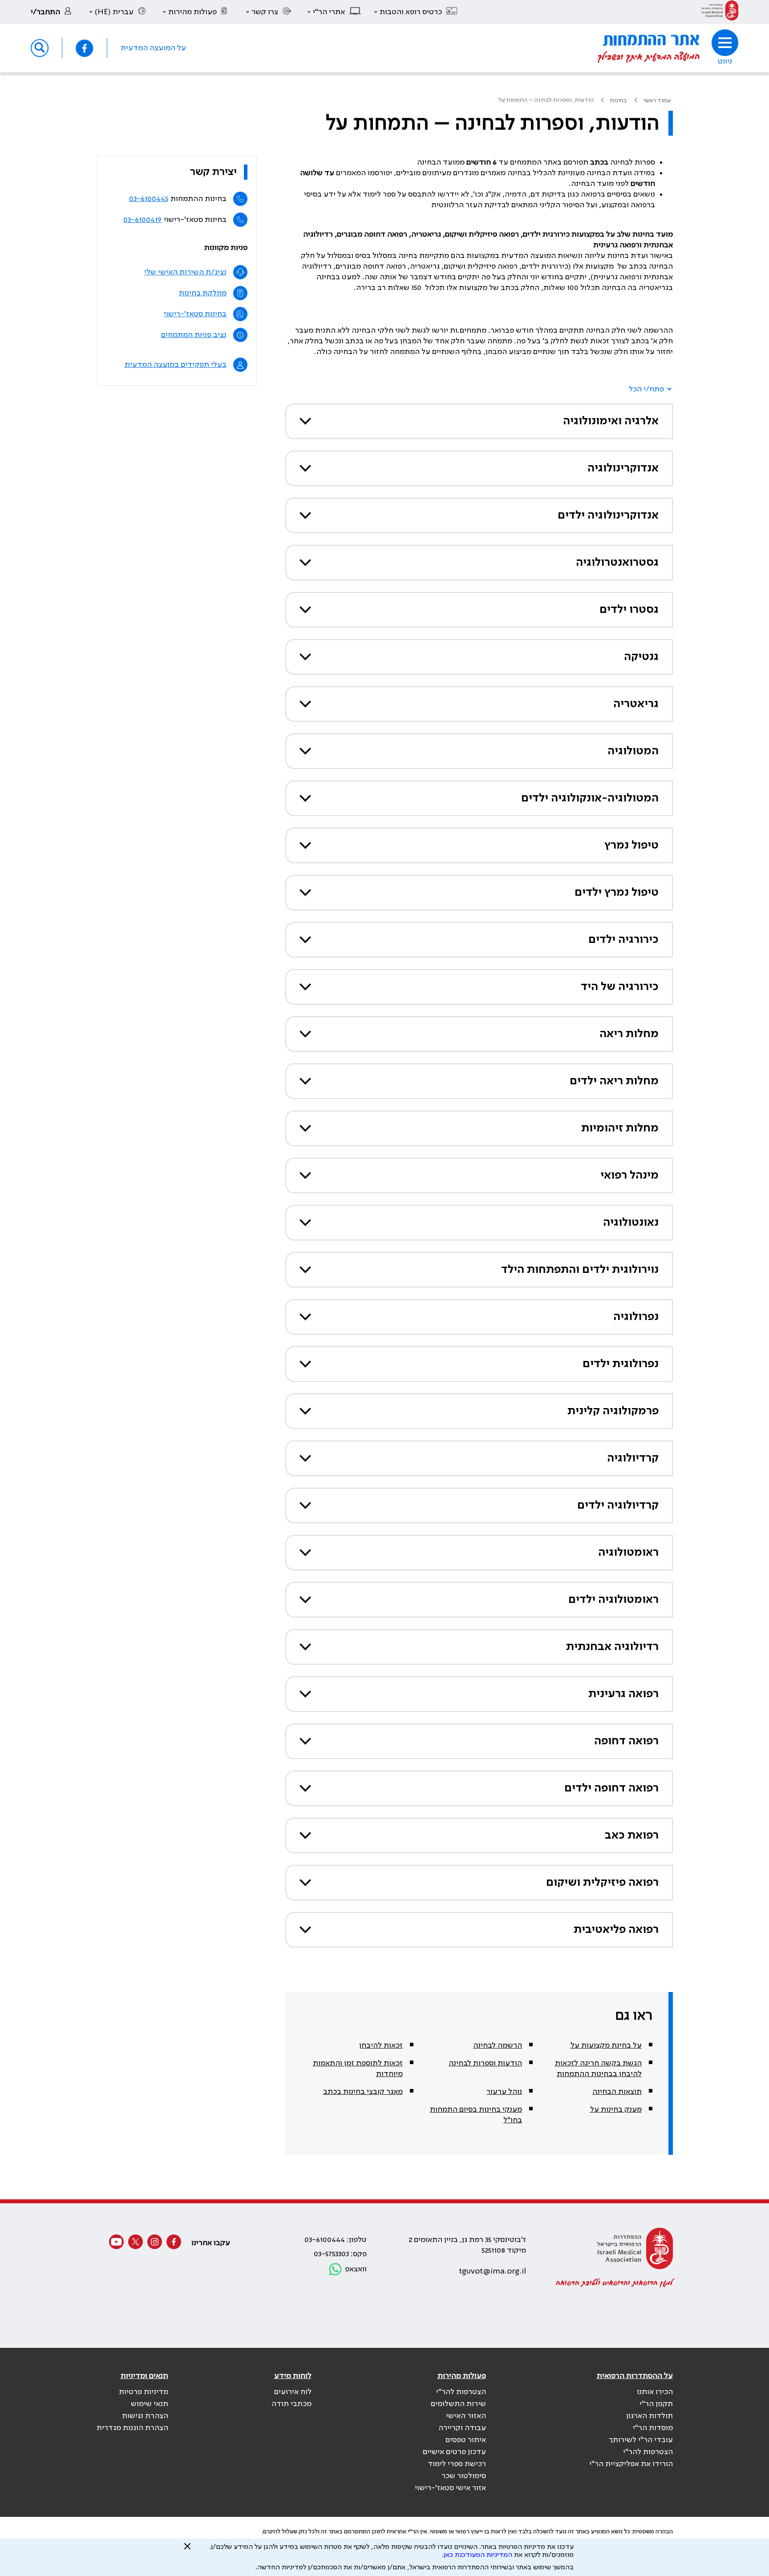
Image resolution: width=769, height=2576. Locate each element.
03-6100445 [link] (149, 199)
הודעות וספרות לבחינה (485, 2063)
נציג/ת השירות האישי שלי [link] (185, 272)
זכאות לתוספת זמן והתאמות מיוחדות (358, 2069)
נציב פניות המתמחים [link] (194, 335)
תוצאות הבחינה (617, 2092)
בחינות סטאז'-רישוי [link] (195, 314)
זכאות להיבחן (381, 2045)
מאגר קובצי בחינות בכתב (363, 2092)
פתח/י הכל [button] (646, 389)
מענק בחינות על (616, 2109)
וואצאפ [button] (356, 2269)
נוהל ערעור (504, 2092)
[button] (416, 12)
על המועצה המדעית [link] (153, 48)
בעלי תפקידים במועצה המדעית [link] (176, 365)
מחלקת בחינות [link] (203, 293)
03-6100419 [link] (142, 220)
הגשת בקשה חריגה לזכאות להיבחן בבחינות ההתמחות (598, 2069)
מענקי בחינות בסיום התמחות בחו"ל (476, 2115)
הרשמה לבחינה (498, 2045)
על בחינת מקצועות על (606, 2045)
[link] (720, 12)
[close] (187, 2550)
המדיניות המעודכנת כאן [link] (478, 2555)
